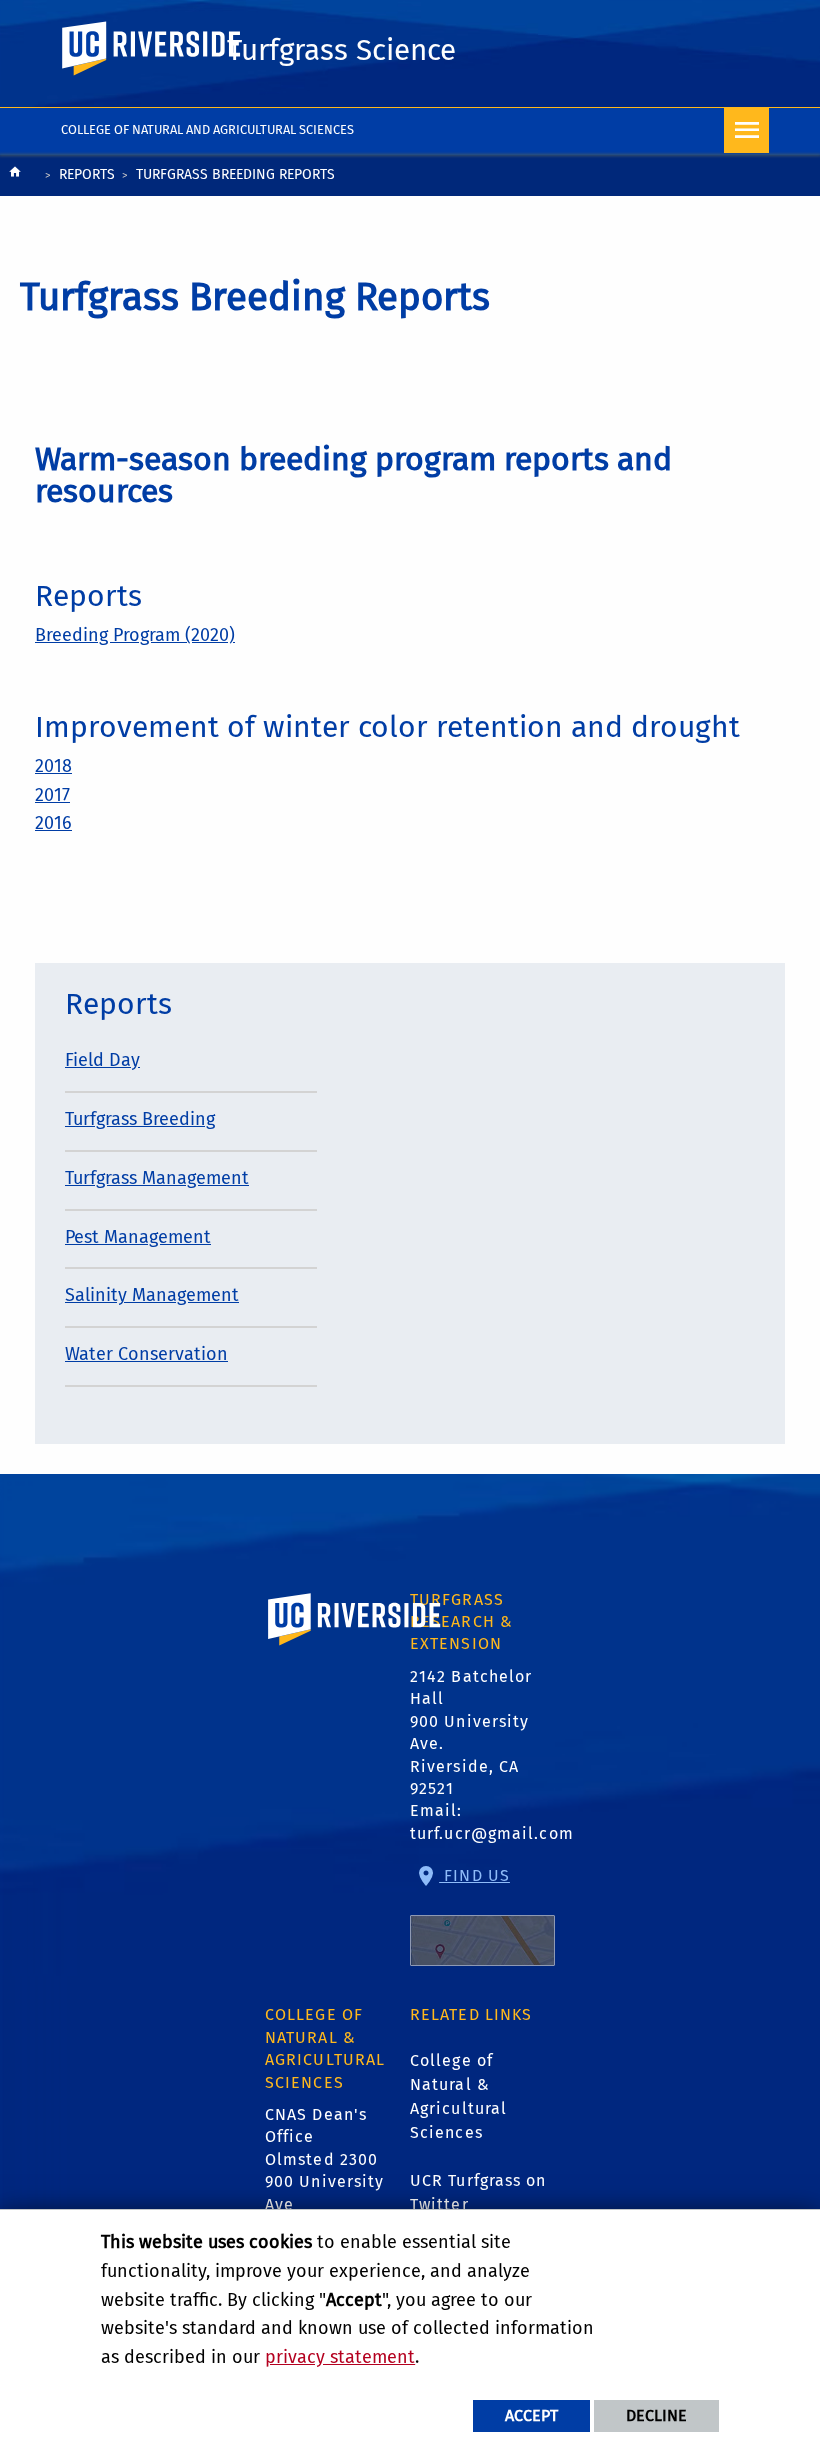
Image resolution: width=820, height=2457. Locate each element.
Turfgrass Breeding (140, 1119)
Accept (531, 2415)
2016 (53, 823)
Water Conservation (146, 1354)
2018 (53, 766)
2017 (52, 795)
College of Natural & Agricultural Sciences (458, 2096)
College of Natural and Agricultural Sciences (207, 129)
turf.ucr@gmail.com (492, 1833)
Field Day (102, 1060)
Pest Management (138, 1237)
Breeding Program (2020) (135, 635)
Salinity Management (152, 1295)
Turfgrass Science (341, 50)
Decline (656, 2415)
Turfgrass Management (157, 1178)
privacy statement (340, 2357)
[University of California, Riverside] (355, 1647)
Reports (87, 174)
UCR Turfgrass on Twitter (478, 2192)
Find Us (474, 1875)
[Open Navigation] (746, 130)
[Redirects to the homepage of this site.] (15, 176)
